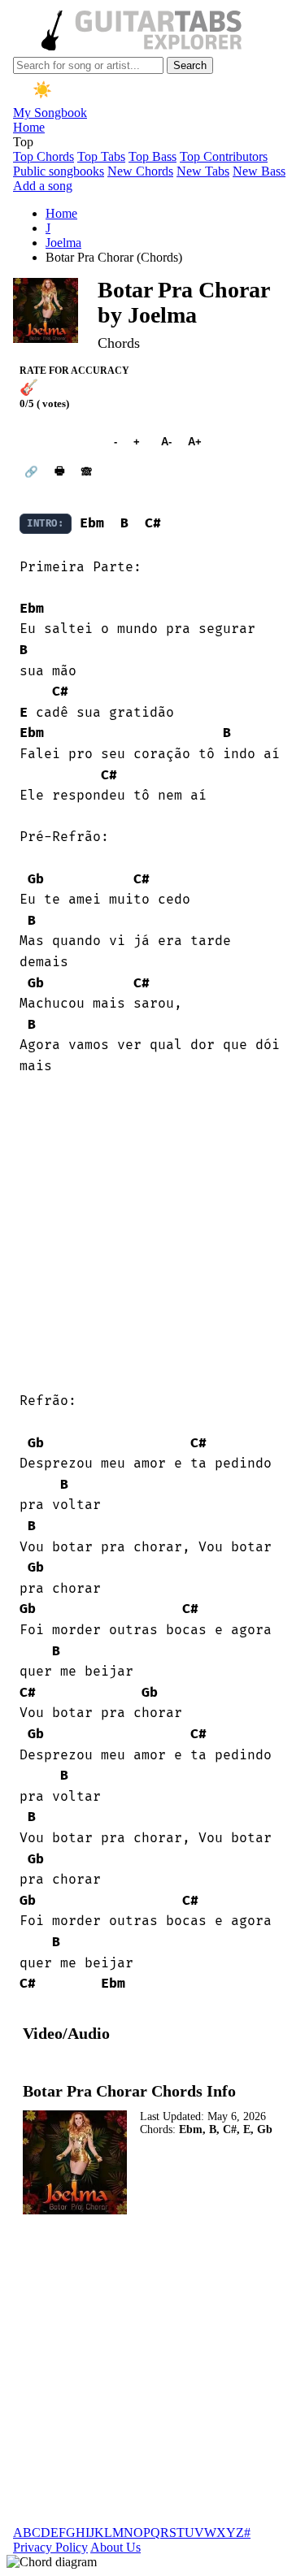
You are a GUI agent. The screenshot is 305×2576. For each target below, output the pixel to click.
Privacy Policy (50, 2547)
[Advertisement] (152, 1234)
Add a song (43, 186)
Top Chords (44, 156)
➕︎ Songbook (59, 442)
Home (29, 127)
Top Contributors (224, 156)
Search (190, 65)
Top (23, 142)
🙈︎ (87, 472)
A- (166, 442)
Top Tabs (101, 156)
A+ (195, 442)
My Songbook (50, 113)
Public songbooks (59, 171)
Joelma (63, 243)
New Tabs (203, 171)
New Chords (140, 171)
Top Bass (152, 156)
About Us (115, 2547)
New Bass (259, 171)
